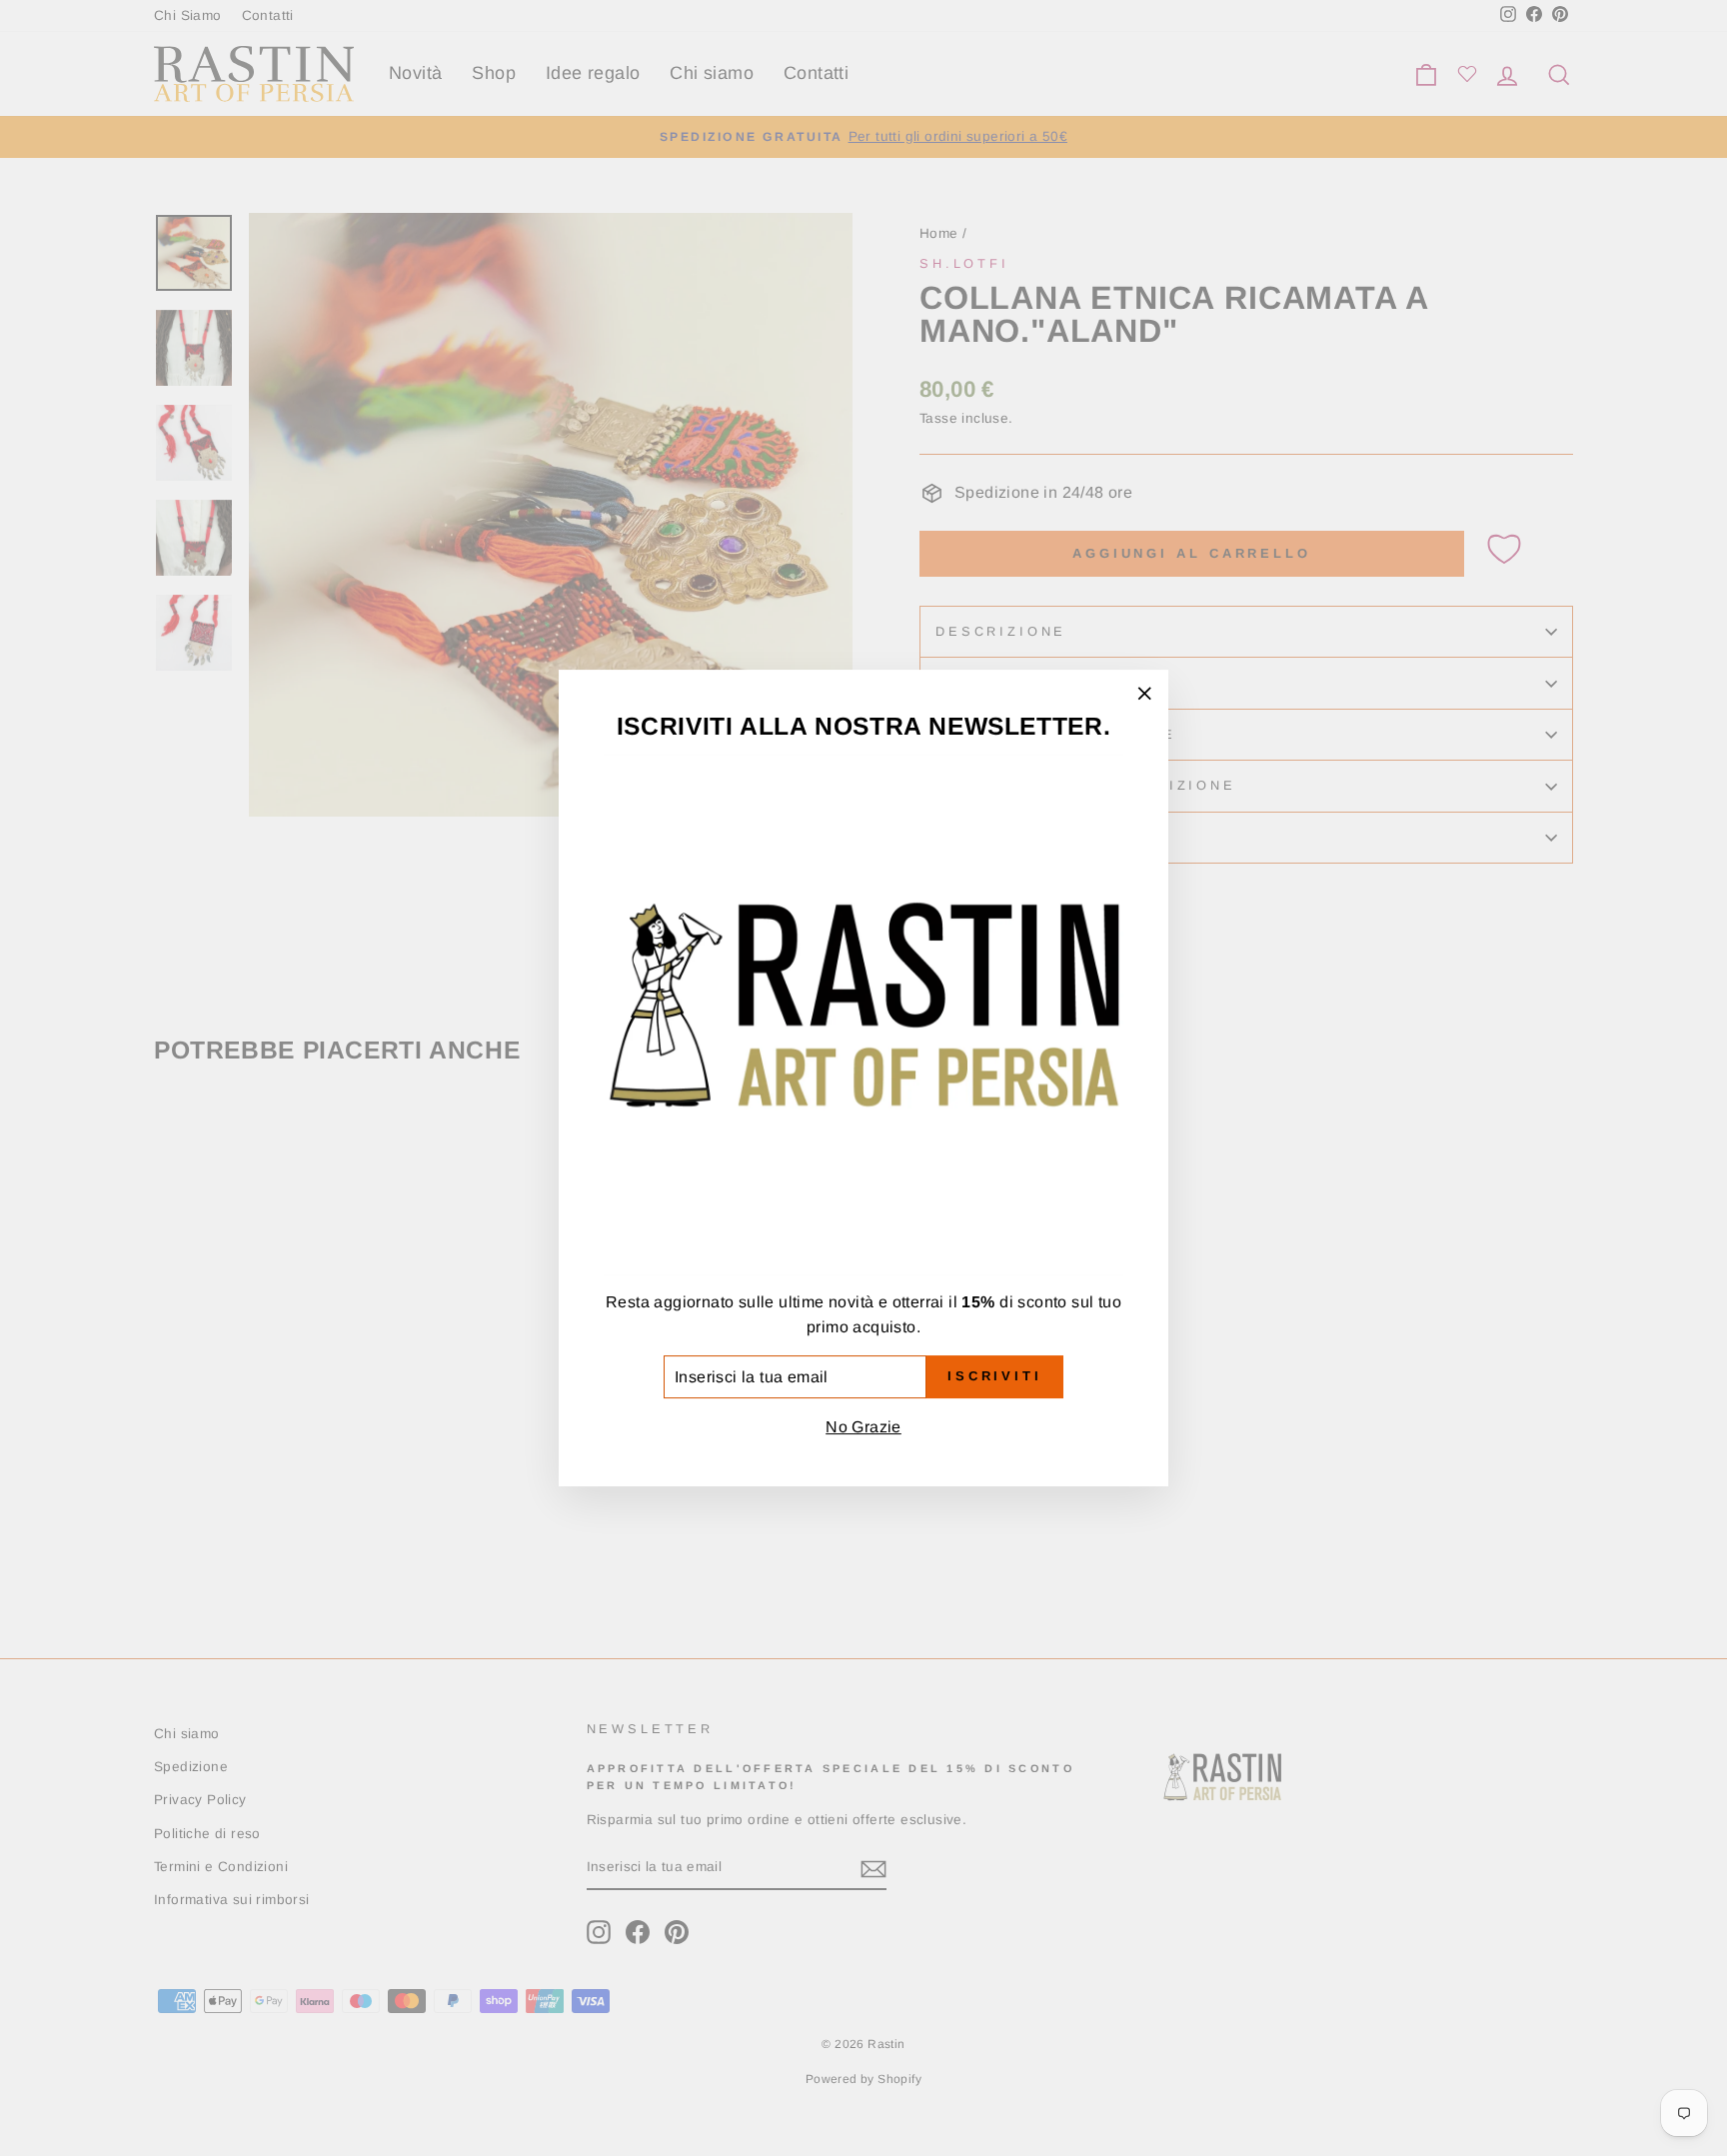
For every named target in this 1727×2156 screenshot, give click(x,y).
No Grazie (863, 1427)
